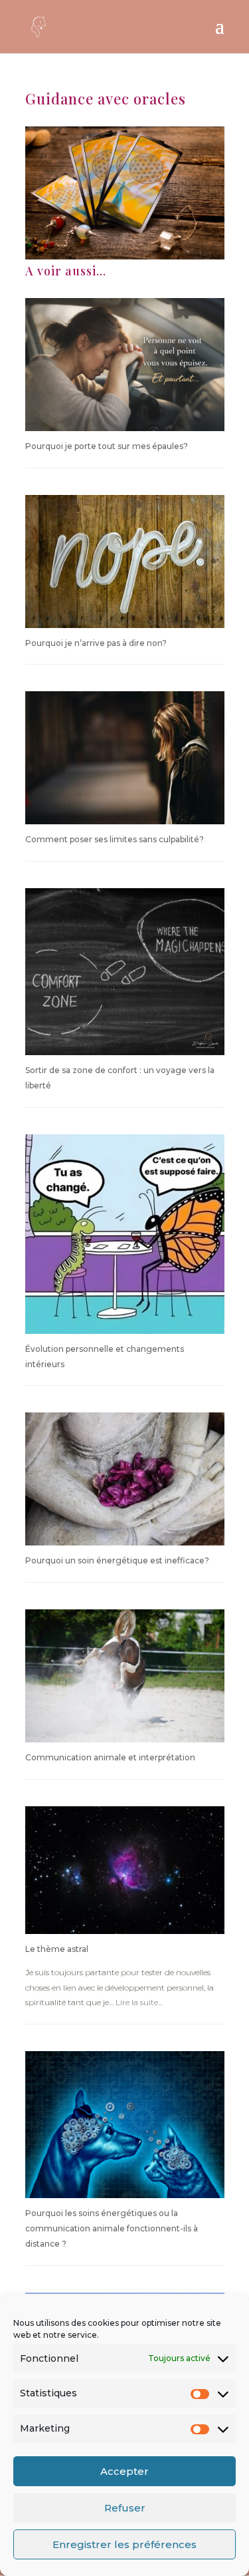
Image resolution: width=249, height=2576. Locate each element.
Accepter (124, 2471)
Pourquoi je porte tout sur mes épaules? (107, 446)
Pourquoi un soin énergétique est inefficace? (117, 1560)
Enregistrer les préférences (124, 2544)
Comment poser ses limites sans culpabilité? (115, 839)
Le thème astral (57, 1949)
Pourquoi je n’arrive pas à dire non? (96, 643)
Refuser (125, 2508)
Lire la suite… (139, 2002)
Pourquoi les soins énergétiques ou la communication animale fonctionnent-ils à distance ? (112, 2228)
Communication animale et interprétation (110, 1757)
